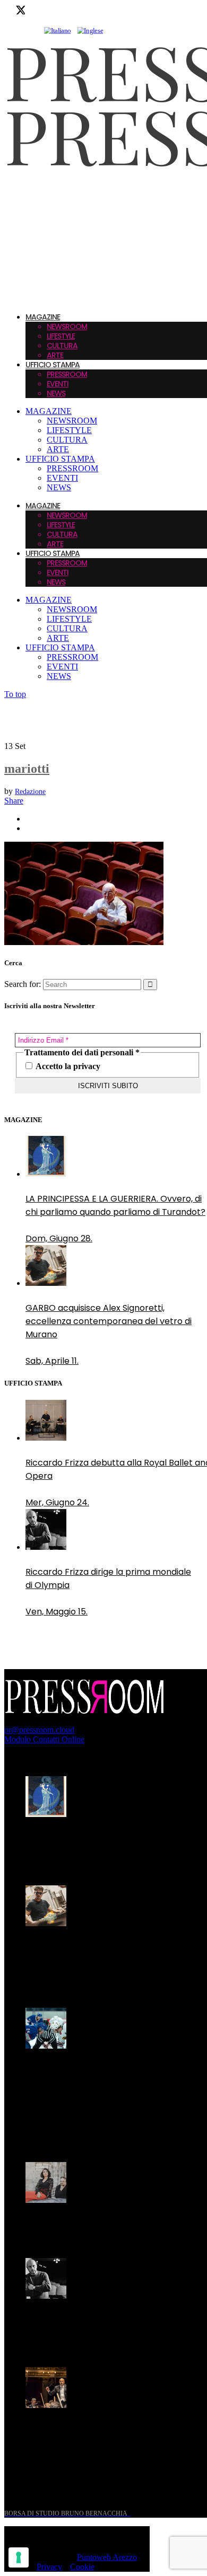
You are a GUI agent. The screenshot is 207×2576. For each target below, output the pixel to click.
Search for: (23, 984)
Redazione (30, 792)
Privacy (49, 2567)
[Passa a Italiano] (57, 31)
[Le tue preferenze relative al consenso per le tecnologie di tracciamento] (19, 2557)
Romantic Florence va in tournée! (95, 2225)
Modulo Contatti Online (44, 1739)
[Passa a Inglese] (90, 31)
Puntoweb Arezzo (107, 2557)
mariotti (27, 769)
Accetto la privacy (67, 1066)
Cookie (82, 2567)
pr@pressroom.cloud (39, 1730)
